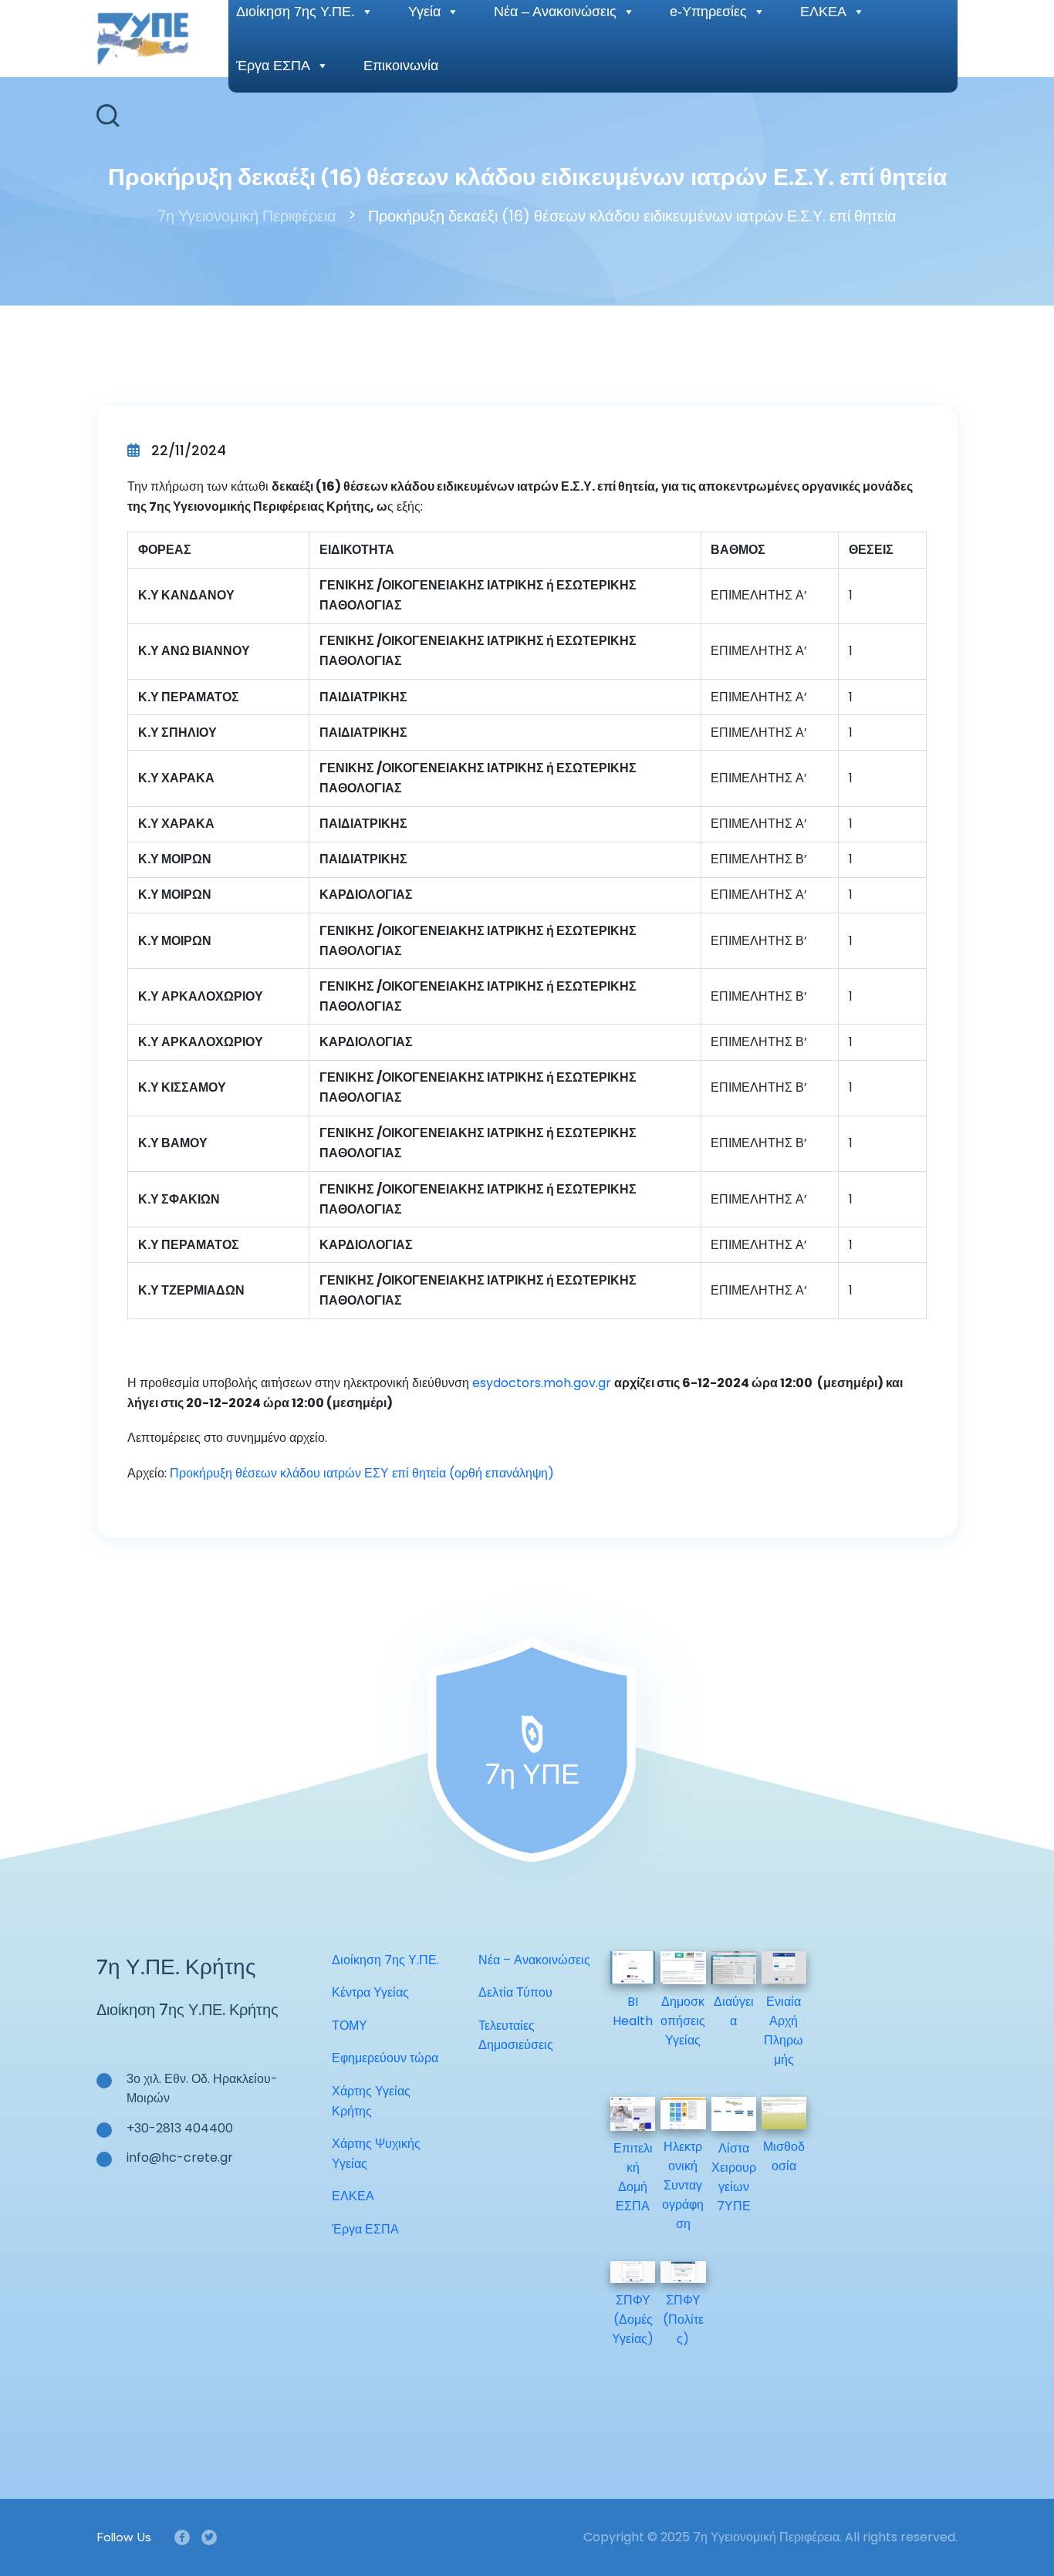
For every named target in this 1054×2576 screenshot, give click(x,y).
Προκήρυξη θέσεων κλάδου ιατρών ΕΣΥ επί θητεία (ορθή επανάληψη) (362, 1473)
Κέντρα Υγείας (370, 1992)
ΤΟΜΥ (350, 2026)
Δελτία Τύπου (515, 1992)
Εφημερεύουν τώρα (385, 2058)
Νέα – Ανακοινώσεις (534, 1960)
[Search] (108, 116)
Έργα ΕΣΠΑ (273, 66)
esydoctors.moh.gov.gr (542, 1383)
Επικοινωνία (401, 66)
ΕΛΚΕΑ (353, 2196)
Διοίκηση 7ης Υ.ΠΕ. (385, 1960)
